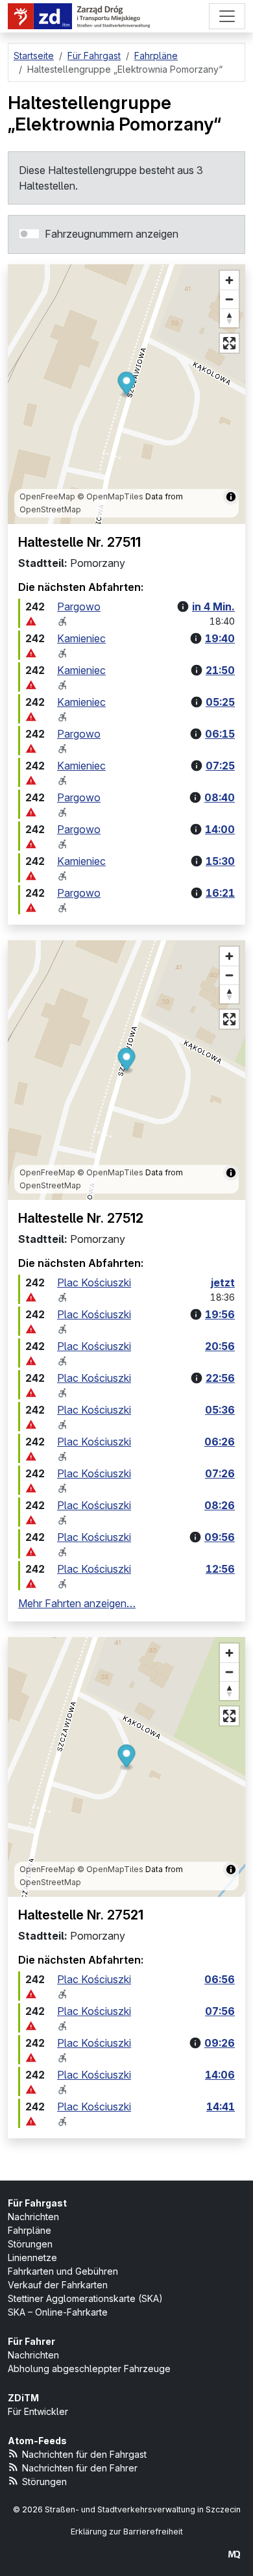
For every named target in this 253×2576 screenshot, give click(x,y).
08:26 (220, 1505)
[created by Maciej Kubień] (234, 2554)
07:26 (220, 1473)
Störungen (30, 2244)
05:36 (220, 1410)
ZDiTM (23, 2398)
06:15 (220, 734)
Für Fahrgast (37, 2203)
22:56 (220, 1378)
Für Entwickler (38, 2411)
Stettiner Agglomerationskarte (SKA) (85, 2298)
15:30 (220, 861)
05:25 (220, 702)
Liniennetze (32, 2257)
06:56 (220, 1979)
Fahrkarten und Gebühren (63, 2271)
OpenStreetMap (50, 509)
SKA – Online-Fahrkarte (58, 2312)
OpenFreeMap (47, 496)
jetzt (223, 1282)
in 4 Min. (213, 606)
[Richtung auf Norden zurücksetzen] (229, 318)
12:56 (220, 1569)
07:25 (220, 766)
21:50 (220, 670)
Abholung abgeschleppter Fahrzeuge (89, 2369)
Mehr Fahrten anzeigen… (77, 1603)
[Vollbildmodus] (229, 343)
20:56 (220, 1346)
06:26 (220, 1442)
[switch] (29, 234)
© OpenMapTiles (110, 496)
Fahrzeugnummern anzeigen (112, 234)
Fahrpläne (30, 2230)
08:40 (220, 797)
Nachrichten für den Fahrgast (84, 2454)
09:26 (220, 2043)
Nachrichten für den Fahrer (80, 2468)
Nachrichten (33, 2217)
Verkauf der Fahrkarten (58, 2285)
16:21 (220, 893)
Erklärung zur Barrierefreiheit (127, 2532)
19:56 (220, 1314)
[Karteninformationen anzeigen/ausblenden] (231, 497)
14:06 (220, 2075)
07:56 (220, 2011)
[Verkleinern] (229, 299)
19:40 (220, 638)
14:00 (220, 829)
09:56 (220, 1537)
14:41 (221, 2107)
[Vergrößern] (229, 280)
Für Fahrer (31, 2341)
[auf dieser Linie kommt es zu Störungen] (31, 621)
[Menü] (227, 16)
